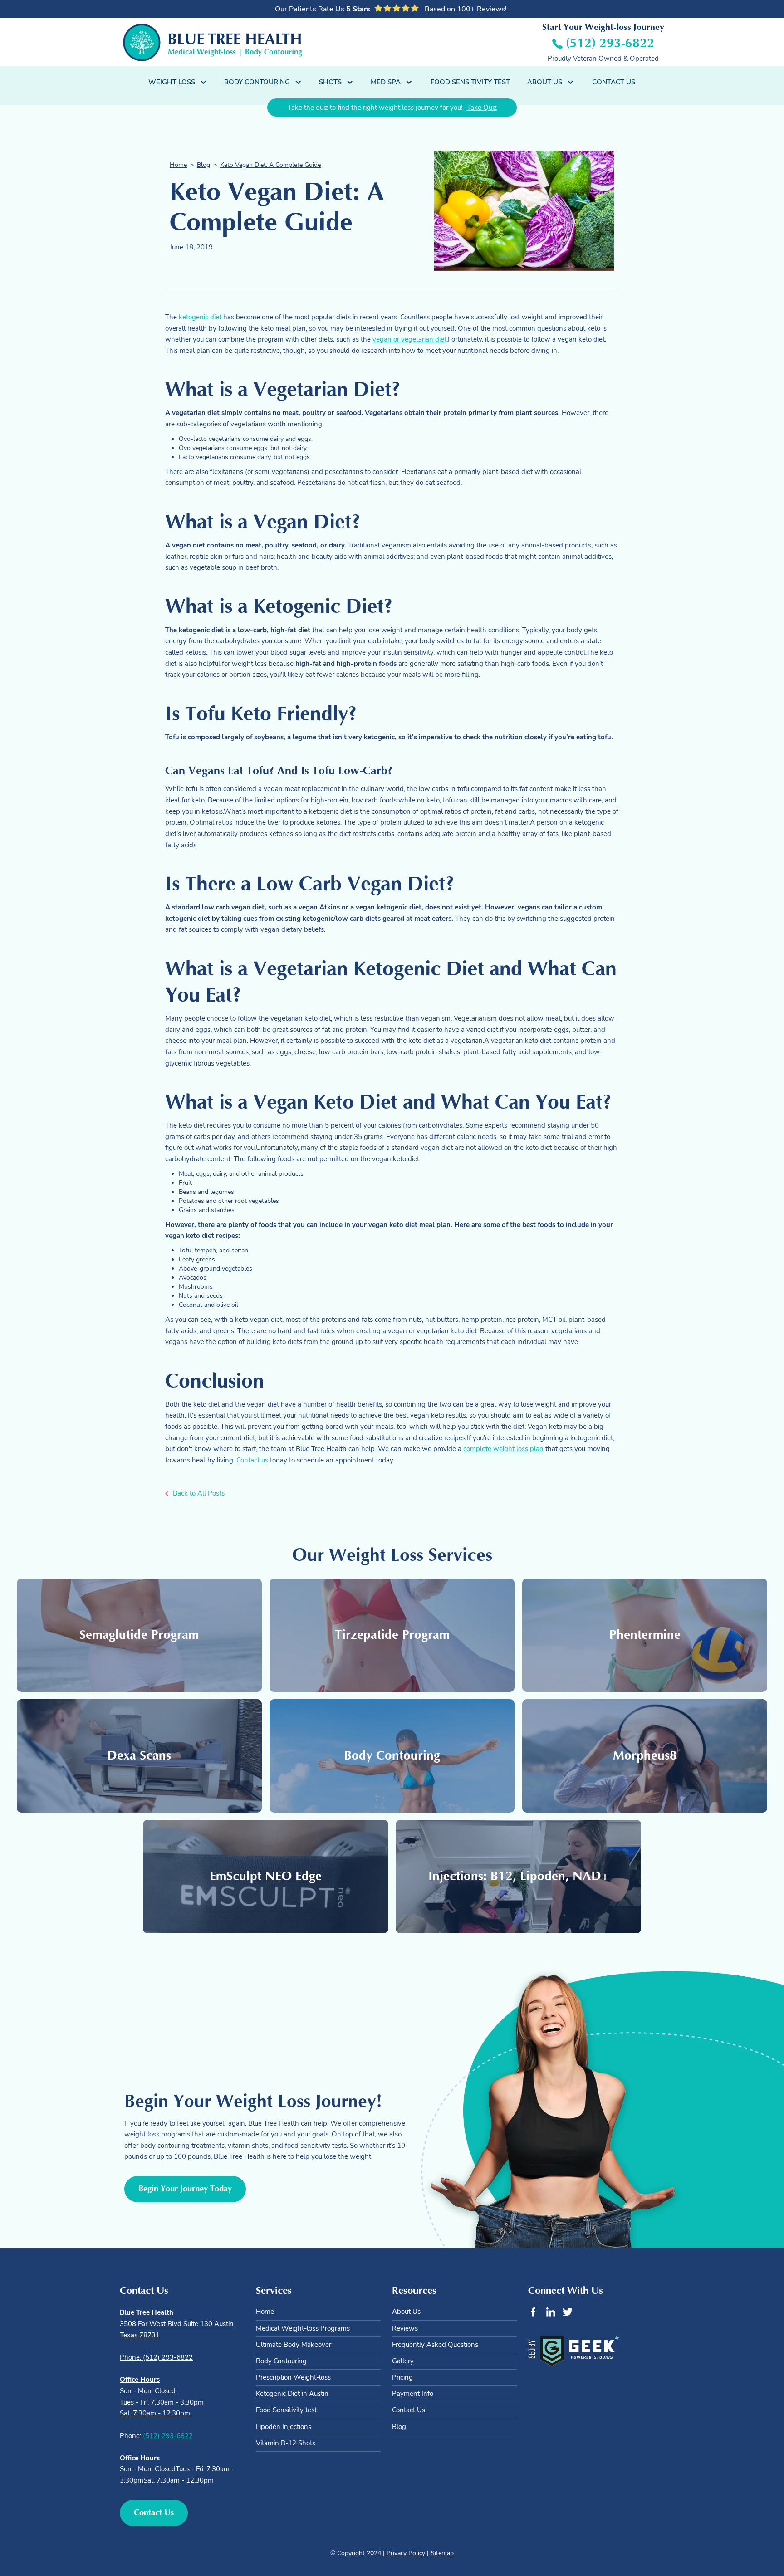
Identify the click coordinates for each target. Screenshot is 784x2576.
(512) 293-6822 (610, 43)
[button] (178, 82)
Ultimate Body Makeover (294, 2345)
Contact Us (614, 82)
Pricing (402, 2377)
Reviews (405, 2328)
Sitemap (442, 2553)
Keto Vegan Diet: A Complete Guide (270, 165)
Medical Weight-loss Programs (303, 2328)
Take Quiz (482, 107)
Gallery (403, 2361)
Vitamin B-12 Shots (286, 2443)
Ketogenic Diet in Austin (292, 2394)
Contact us (252, 1460)
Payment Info (413, 2394)
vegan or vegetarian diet (409, 339)
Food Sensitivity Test (470, 82)
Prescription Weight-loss (293, 2377)
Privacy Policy (406, 2553)
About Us (406, 2312)
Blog (203, 165)
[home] (213, 42)
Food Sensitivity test (286, 2410)
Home (178, 165)
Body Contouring (281, 2361)
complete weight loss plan (503, 1449)
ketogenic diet (200, 317)
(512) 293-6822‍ (168, 2436)
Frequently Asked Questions (435, 2345)
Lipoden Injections (284, 2427)
